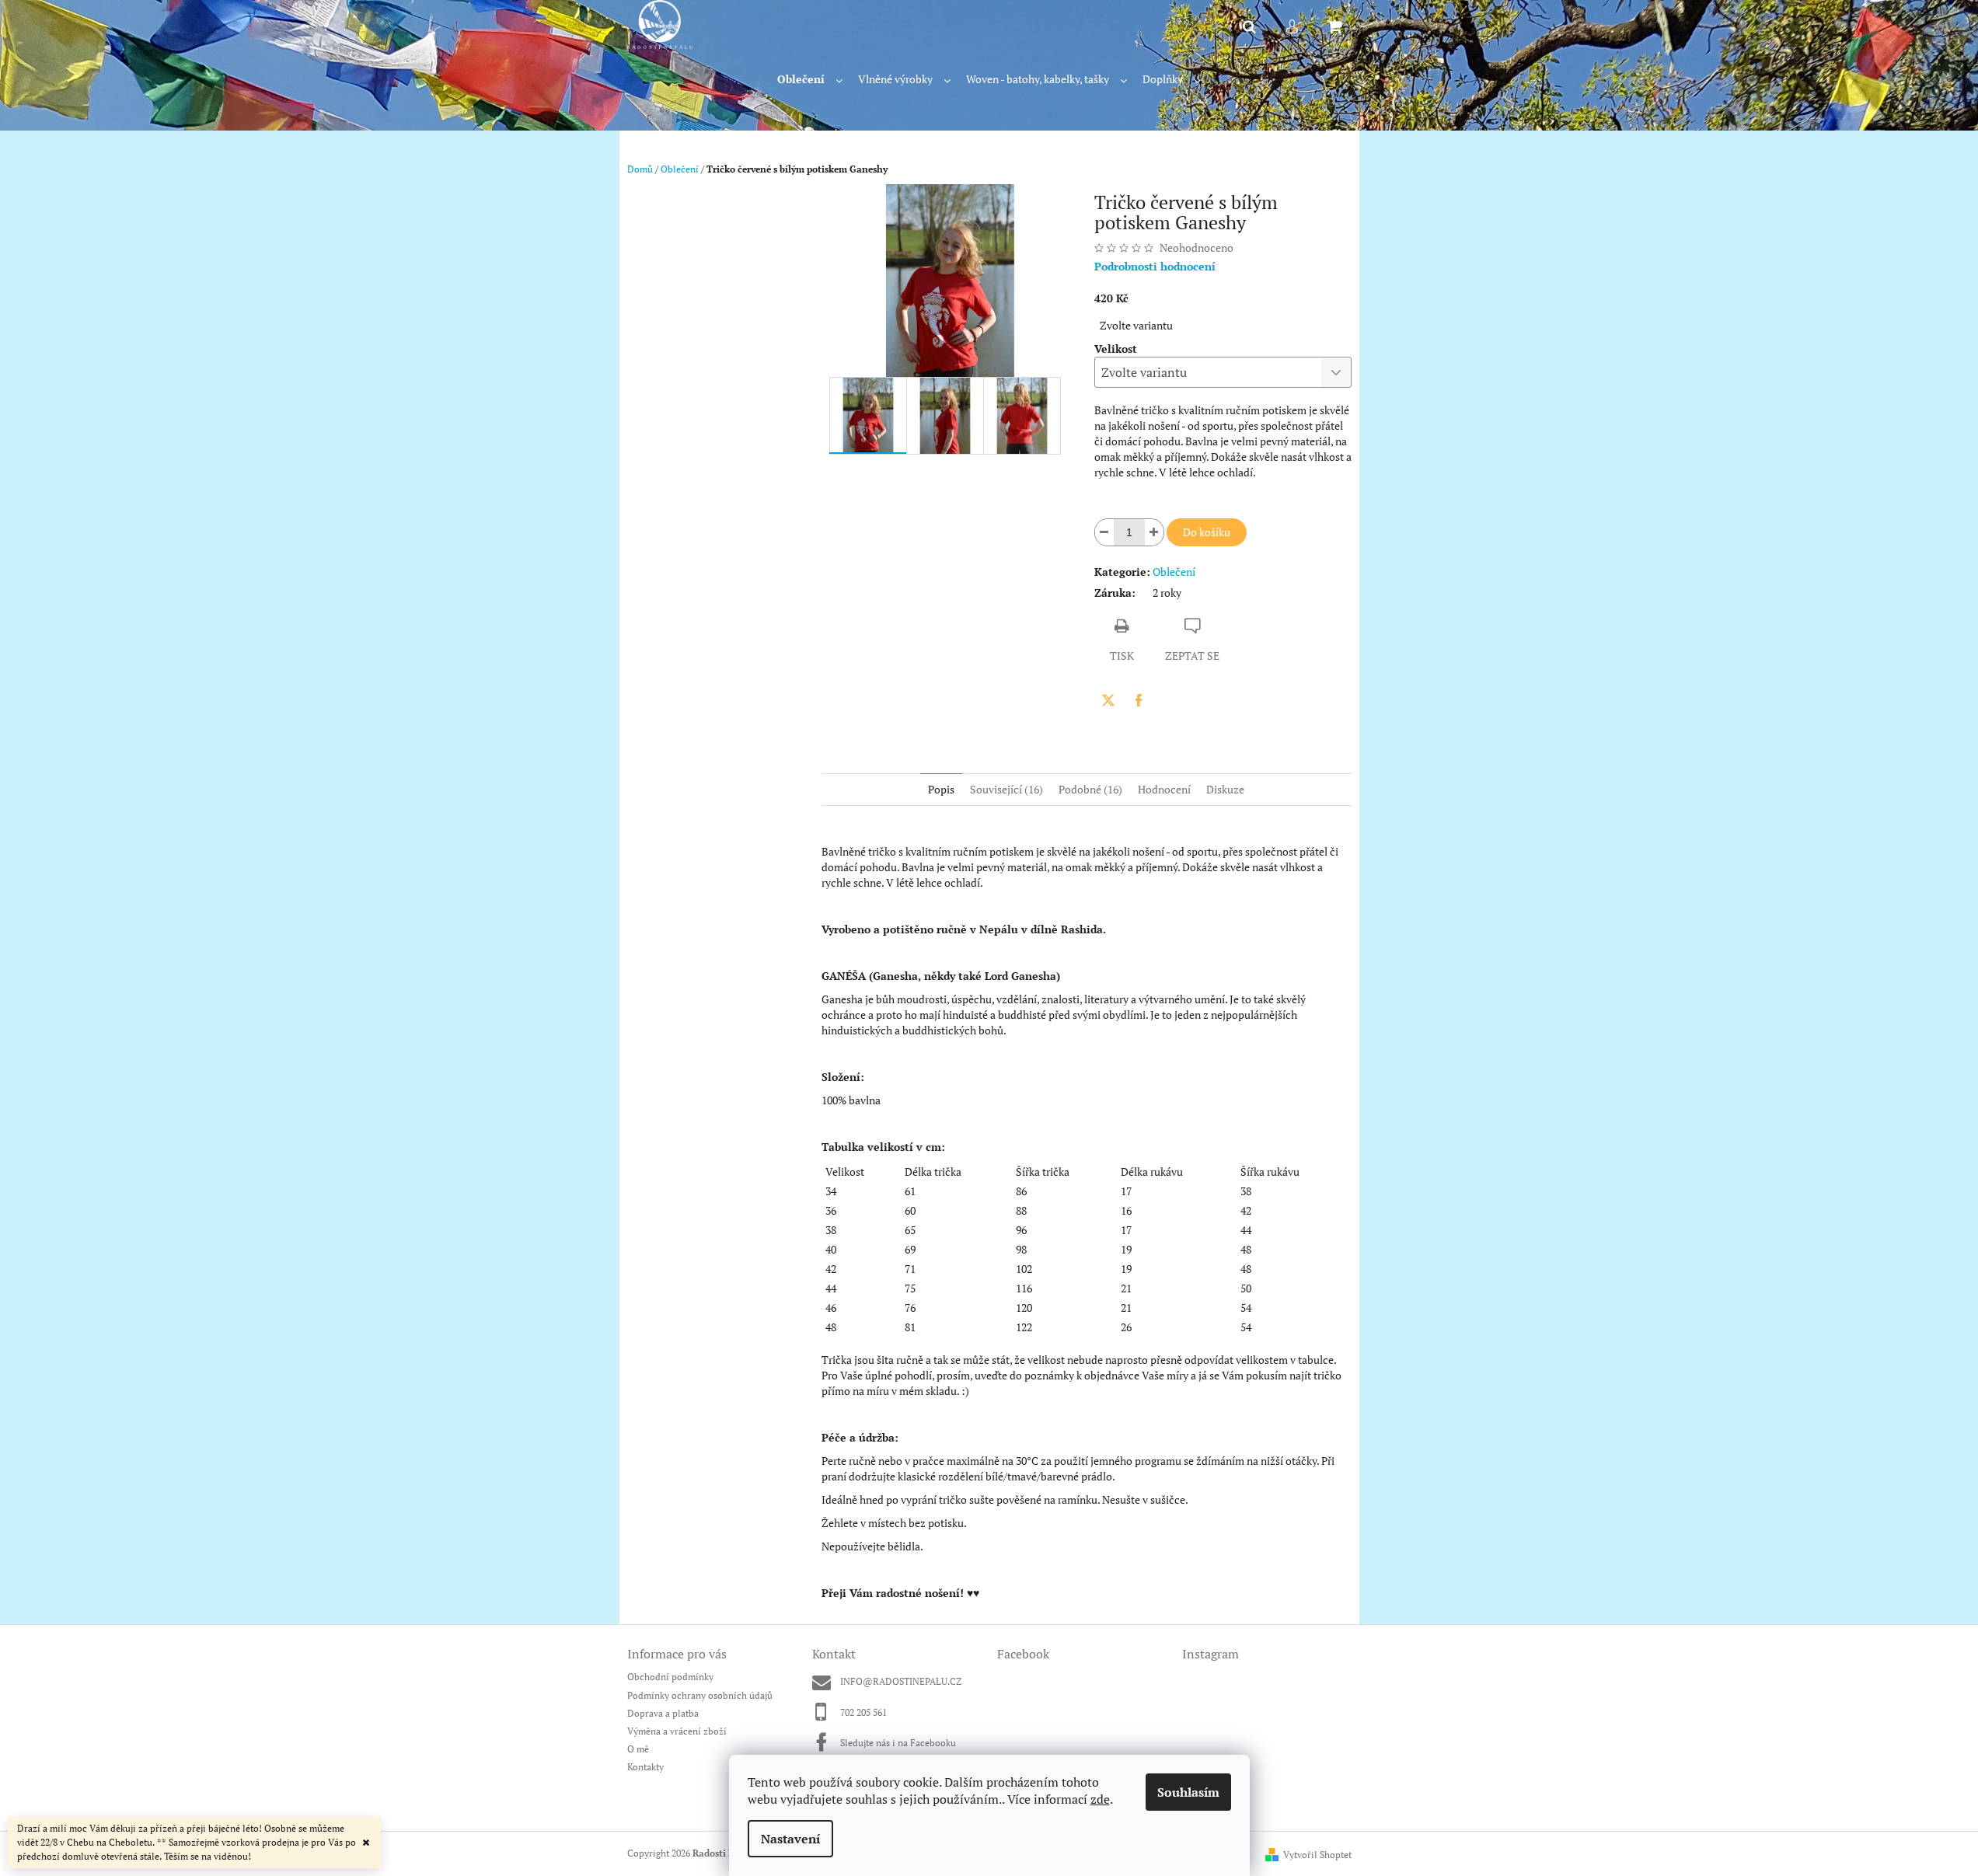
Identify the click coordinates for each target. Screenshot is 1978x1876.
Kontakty (645, 1767)
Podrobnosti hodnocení (1155, 266)
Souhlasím (1188, 1792)
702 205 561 (863, 1712)
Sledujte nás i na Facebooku (898, 1743)
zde (1100, 1799)
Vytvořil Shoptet (1317, 1855)
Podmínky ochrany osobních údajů (700, 1695)
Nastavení (790, 1839)
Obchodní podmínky (670, 1677)
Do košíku (1207, 532)
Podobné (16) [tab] (1090, 789)
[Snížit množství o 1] (1104, 532)
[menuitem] (810, 80)
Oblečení (1174, 572)
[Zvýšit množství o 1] (1154, 532)
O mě (638, 1749)
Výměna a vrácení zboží (677, 1731)
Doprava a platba (663, 1713)
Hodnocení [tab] (1164, 789)
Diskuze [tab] (1225, 789)
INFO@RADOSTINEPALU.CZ (901, 1681)
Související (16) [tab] (1006, 789)
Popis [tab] (941, 789)
